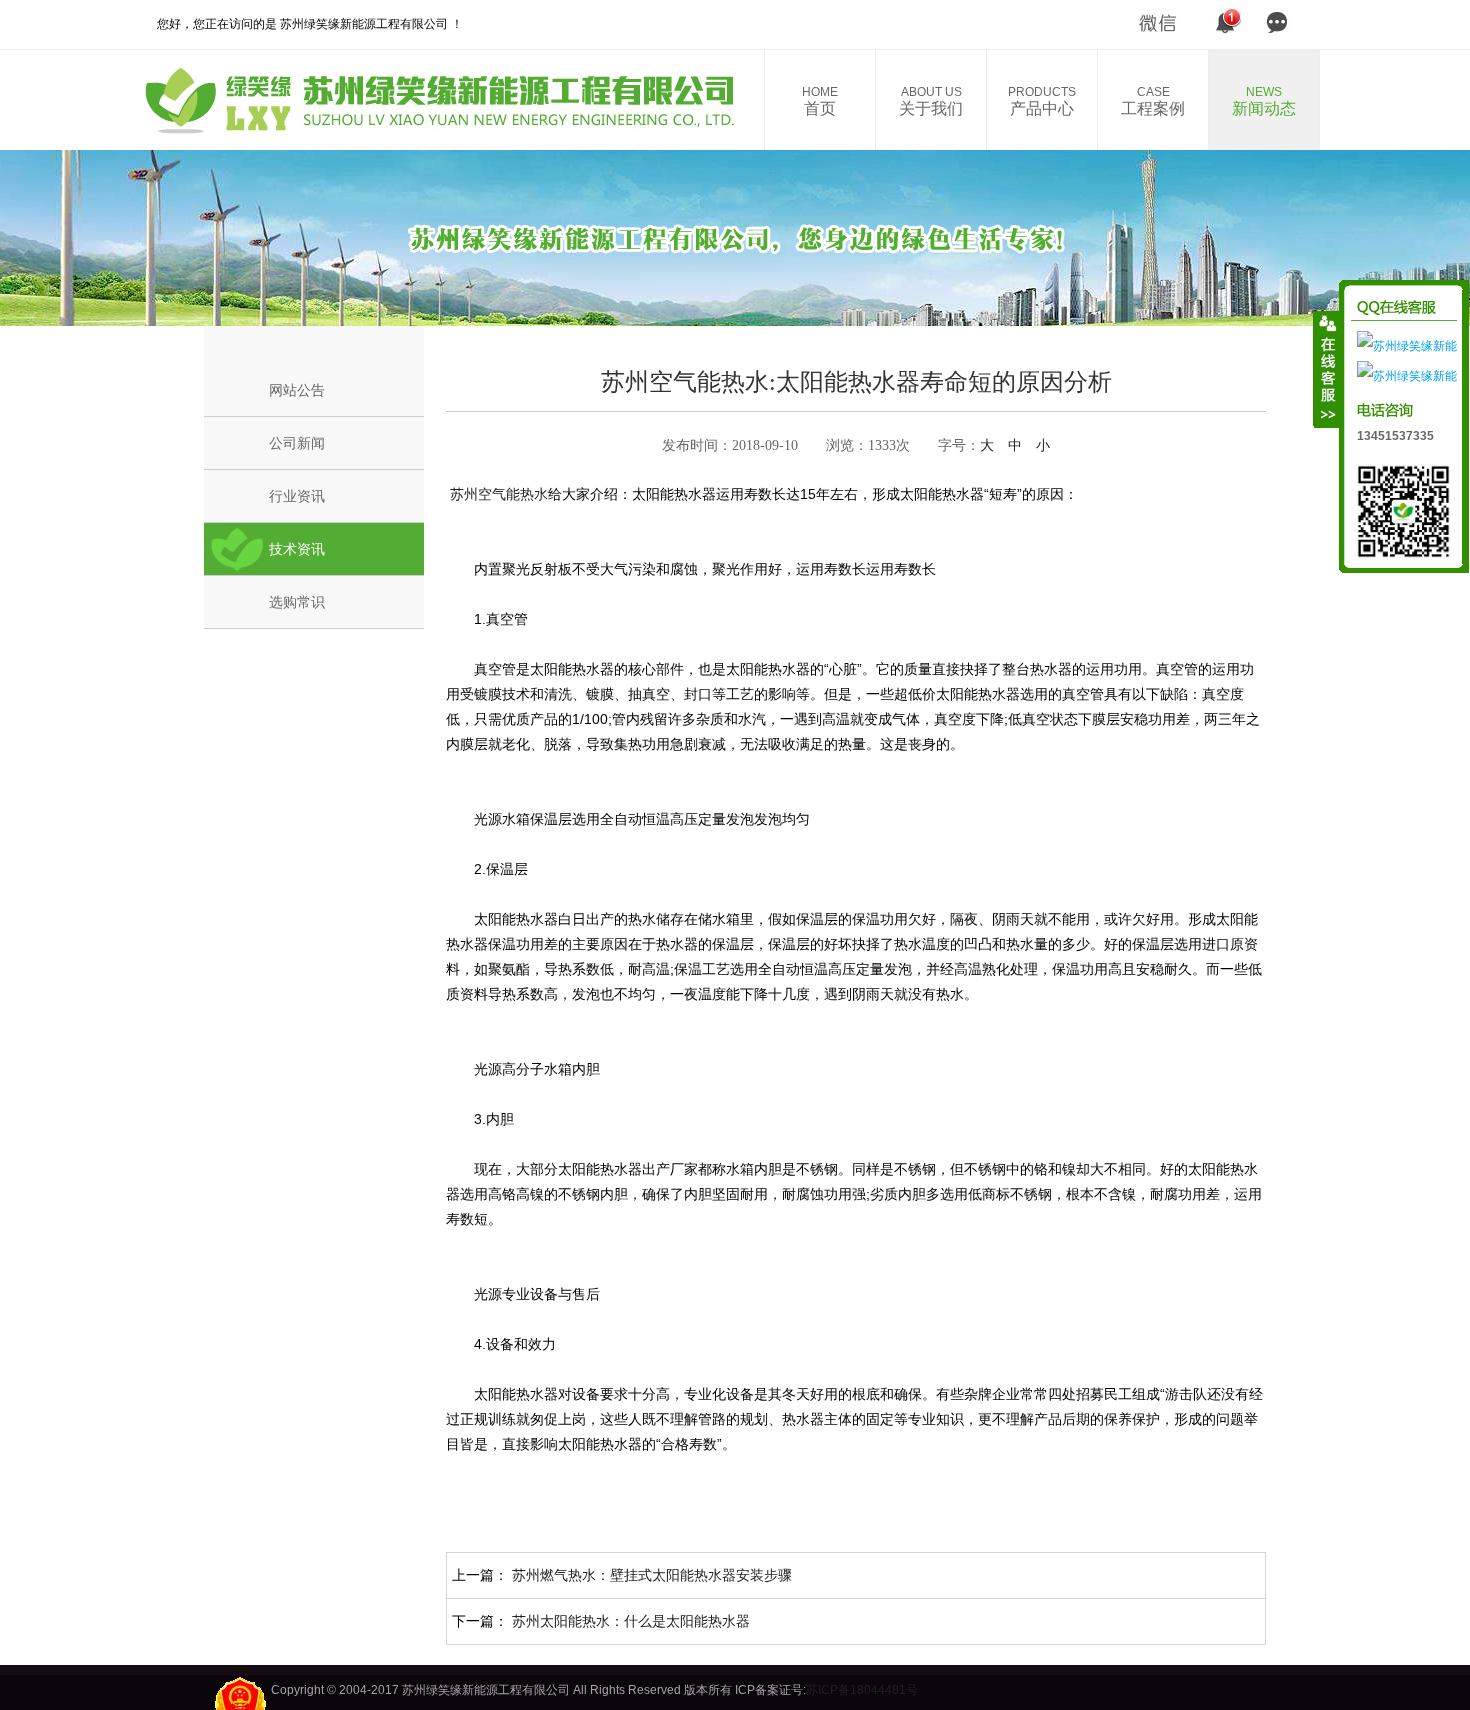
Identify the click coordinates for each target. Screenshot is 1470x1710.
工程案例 (1153, 101)
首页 (820, 101)
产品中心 (1042, 101)
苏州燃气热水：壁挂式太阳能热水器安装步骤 (652, 1575)
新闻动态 (1264, 101)
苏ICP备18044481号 (862, 1690)
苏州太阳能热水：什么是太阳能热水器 (631, 1621)
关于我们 (931, 101)
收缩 (1327, 369)
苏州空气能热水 (497, 494)
